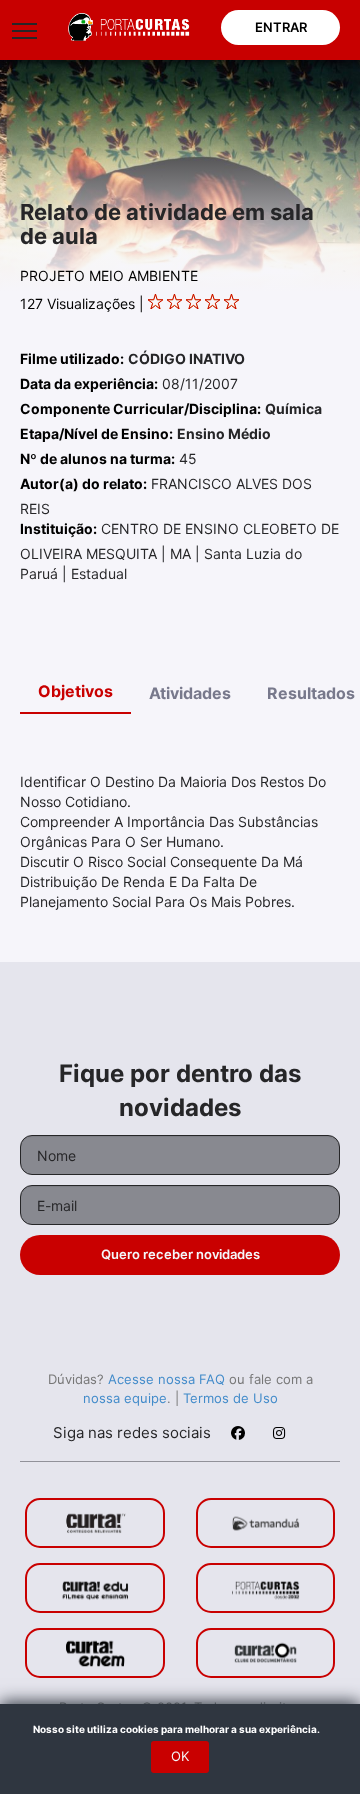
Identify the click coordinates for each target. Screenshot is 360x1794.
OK (180, 1756)
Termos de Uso (230, 1398)
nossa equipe (125, 1398)
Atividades (190, 693)
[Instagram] (278, 1436)
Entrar (281, 27)
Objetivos (75, 691)
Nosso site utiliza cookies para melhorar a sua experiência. (180, 1729)
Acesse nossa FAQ (166, 1379)
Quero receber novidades (180, 1254)
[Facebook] (237, 1436)
